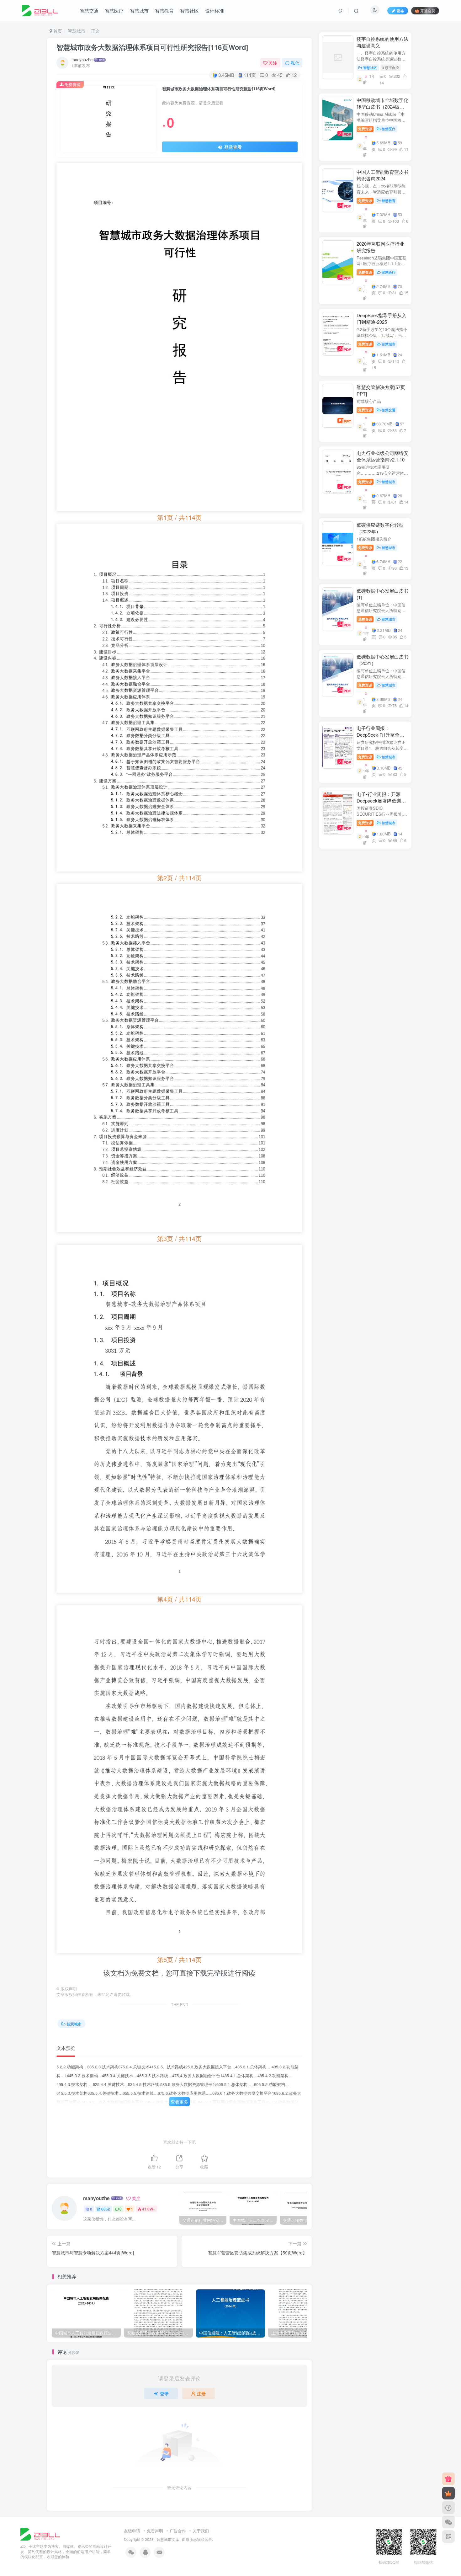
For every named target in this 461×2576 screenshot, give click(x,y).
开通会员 (428, 11)
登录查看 (232, 147)
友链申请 (132, 2531)
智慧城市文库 (168, 2539)
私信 (295, 63)
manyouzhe (82, 60)
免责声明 (155, 2531)
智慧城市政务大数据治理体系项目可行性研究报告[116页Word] (152, 47)
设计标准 (215, 11)
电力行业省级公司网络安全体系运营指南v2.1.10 (382, 456)
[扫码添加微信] (448, 2522)
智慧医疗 (114, 11)
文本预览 (66, 2048)
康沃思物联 (195, 2539)
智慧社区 (189, 11)
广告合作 (178, 2531)
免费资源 (365, 129)
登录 (164, 2393)
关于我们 (201, 2531)
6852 (106, 2209)
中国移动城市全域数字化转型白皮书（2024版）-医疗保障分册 (382, 107)
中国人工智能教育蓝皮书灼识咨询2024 (382, 175)
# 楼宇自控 (391, 67)
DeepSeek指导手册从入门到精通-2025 (382, 318)
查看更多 (179, 2102)
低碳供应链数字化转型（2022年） (380, 528)
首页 (57, 31)
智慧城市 (139, 11)
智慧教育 (164, 11)
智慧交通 (89, 11)
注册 (201, 2393)
